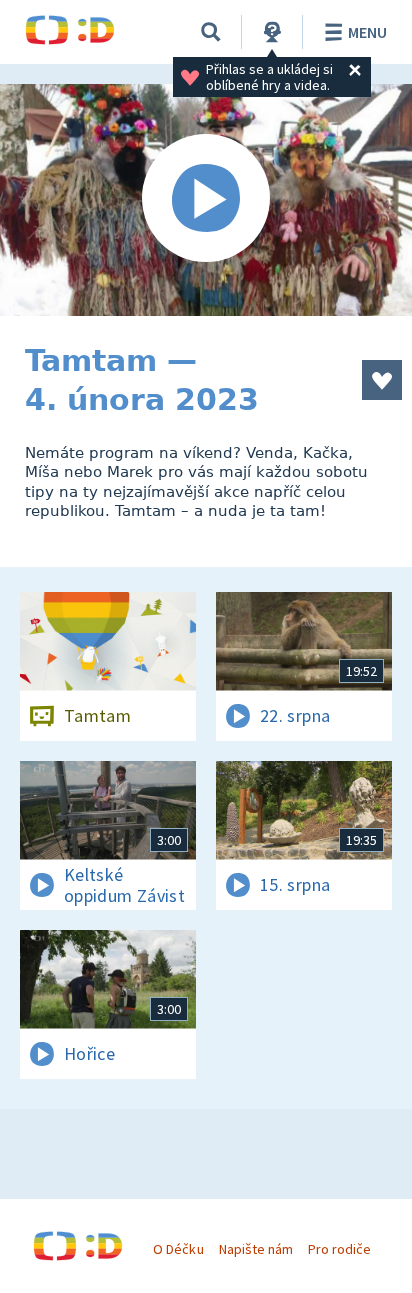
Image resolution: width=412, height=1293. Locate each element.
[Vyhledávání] (211, 32)
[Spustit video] (206, 200)
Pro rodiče (339, 1249)
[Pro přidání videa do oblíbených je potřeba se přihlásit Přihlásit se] (382, 380)
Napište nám (256, 1249)
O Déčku (178, 1249)
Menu (367, 32)
